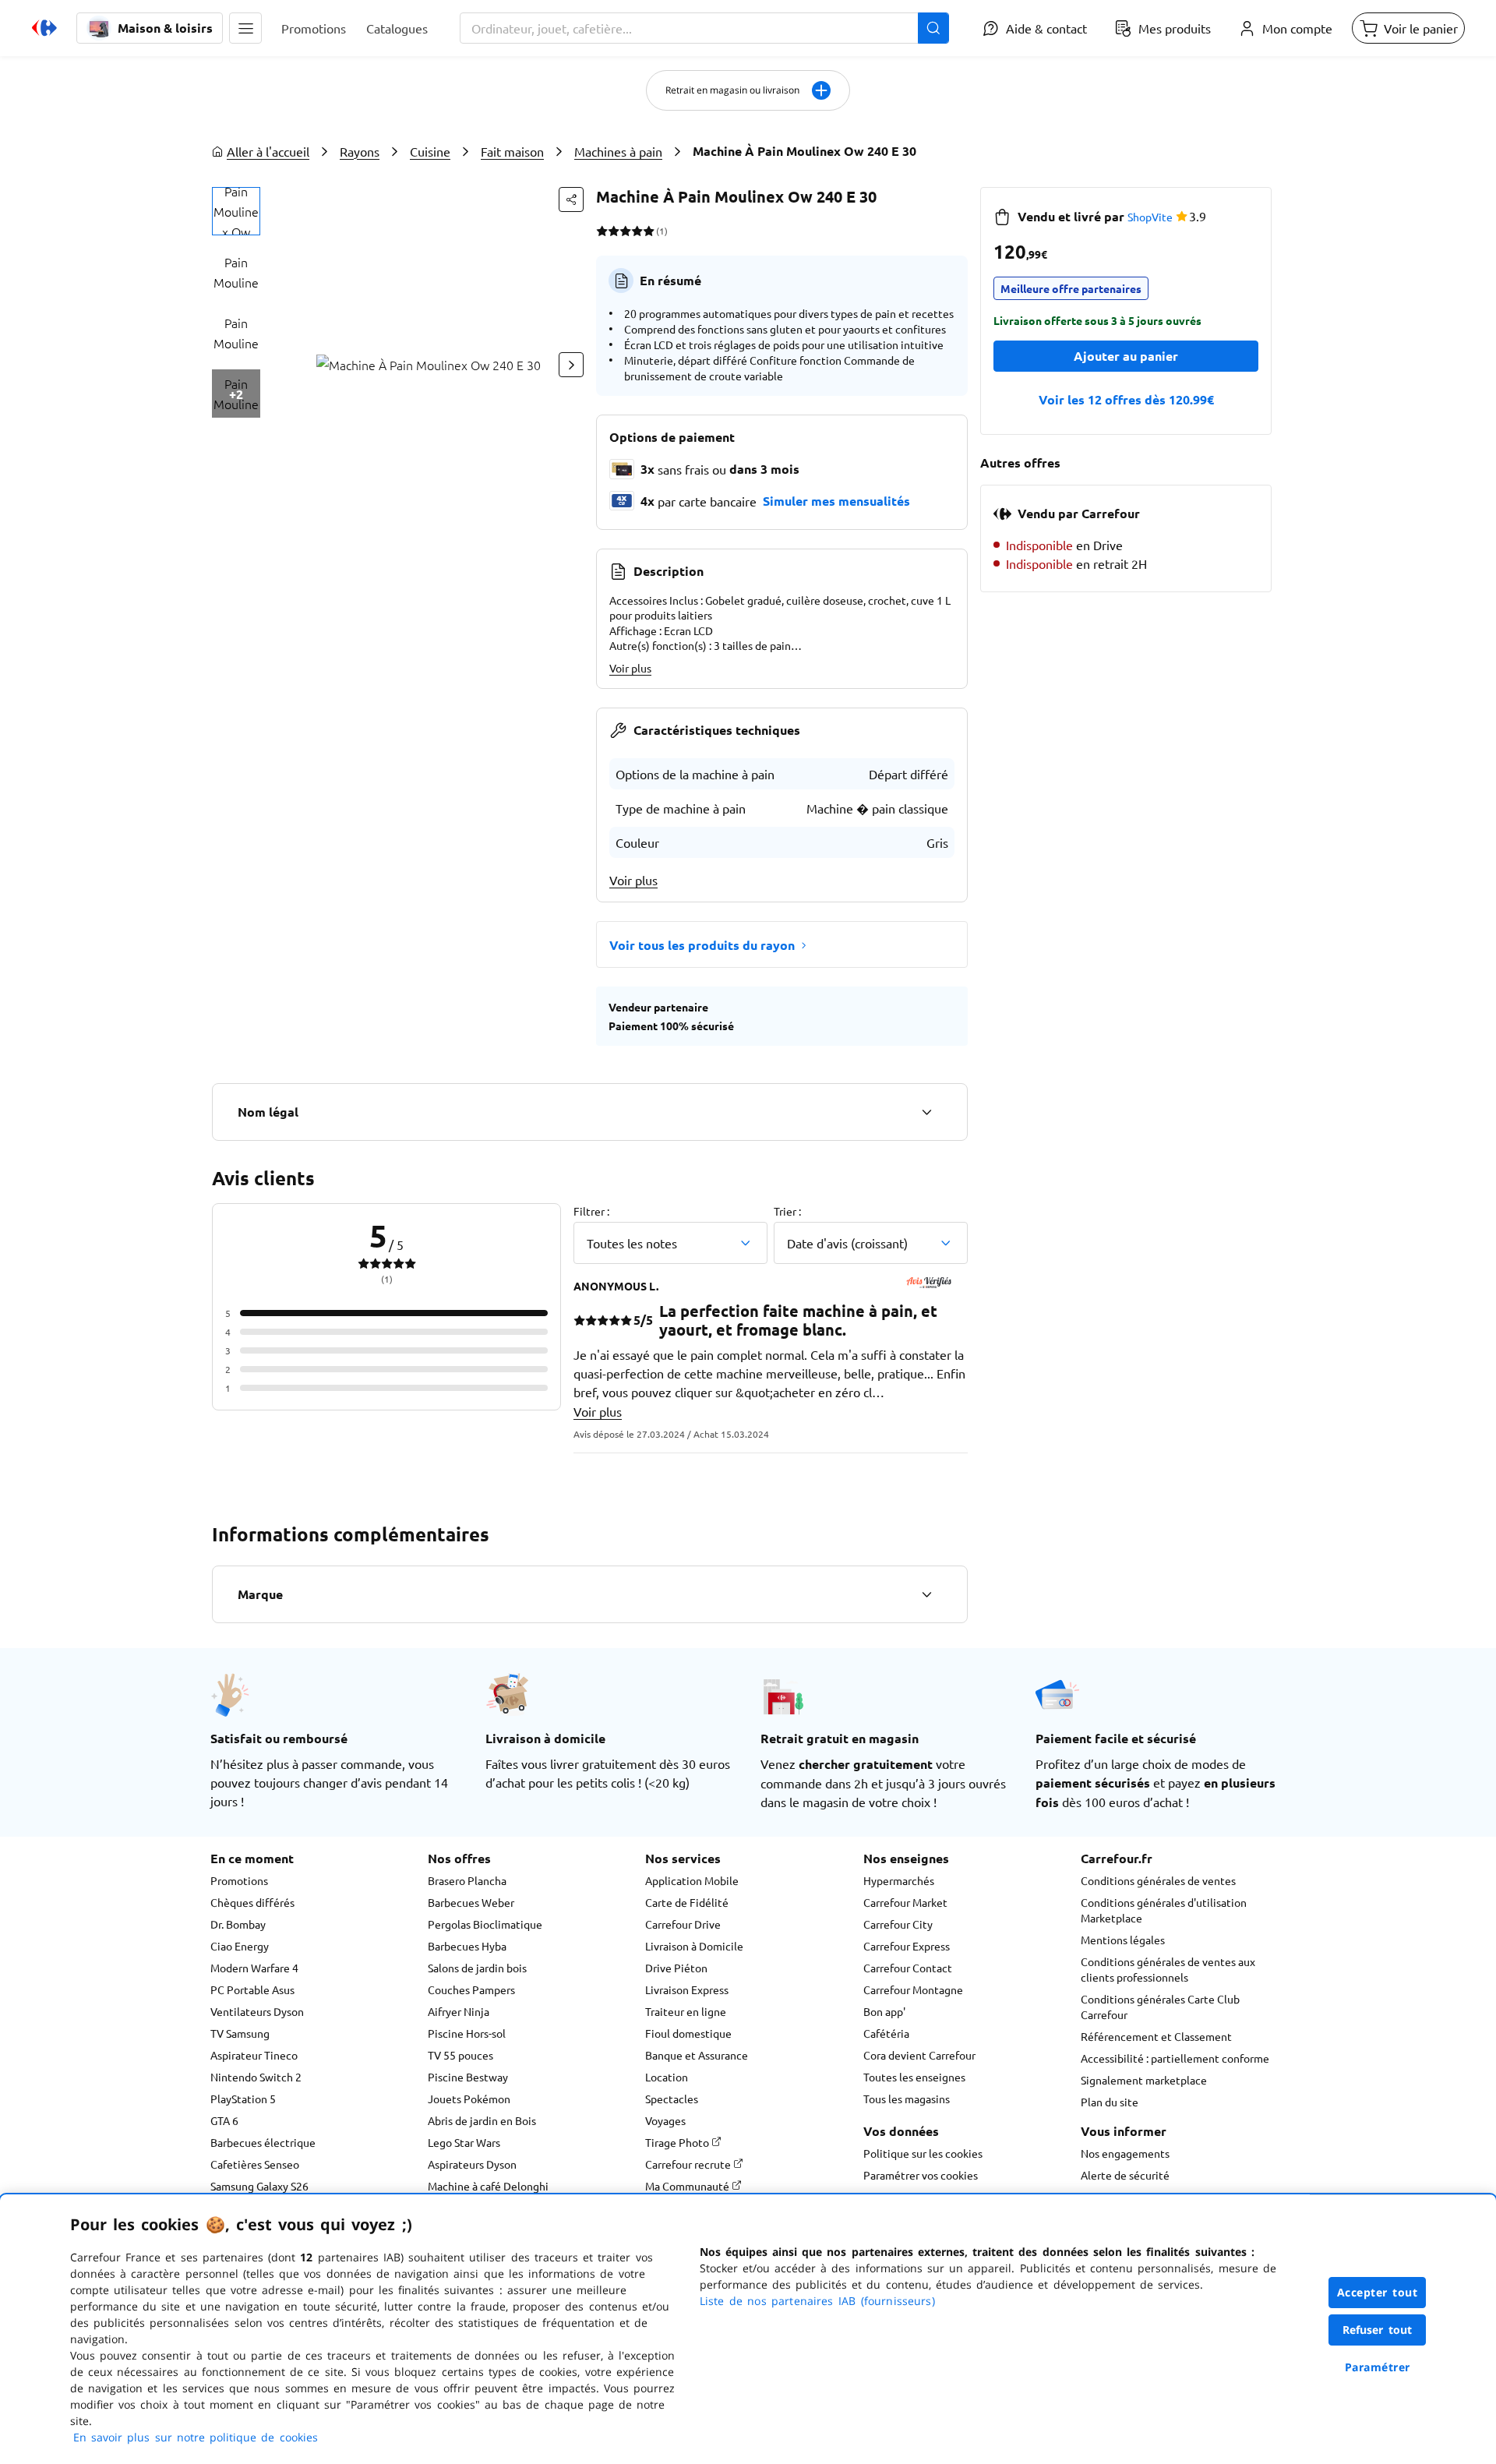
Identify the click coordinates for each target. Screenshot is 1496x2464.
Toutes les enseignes (914, 2077)
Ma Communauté (688, 2186)
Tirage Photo (678, 2142)
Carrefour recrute (689, 2164)
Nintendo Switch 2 (256, 2077)
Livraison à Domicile (694, 1946)
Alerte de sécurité (1125, 2175)
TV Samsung (240, 2033)
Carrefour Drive (683, 1924)
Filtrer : (591, 1211)
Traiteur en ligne (686, 2011)
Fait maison (512, 151)
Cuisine (430, 151)
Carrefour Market (905, 1902)
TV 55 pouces (460, 2055)
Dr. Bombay (238, 1924)
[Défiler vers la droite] (571, 365)
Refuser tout (1378, 2330)
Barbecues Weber (471, 1902)
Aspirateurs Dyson (472, 2164)
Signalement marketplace (1144, 2080)
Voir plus (630, 668)
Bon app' (884, 2011)
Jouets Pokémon (469, 2099)
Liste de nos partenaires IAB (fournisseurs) (817, 2301)
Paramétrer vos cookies (921, 2175)
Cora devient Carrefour (919, 2055)
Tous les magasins (907, 2099)
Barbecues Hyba (467, 1946)
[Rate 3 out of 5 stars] (625, 231)
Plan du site (1110, 2102)
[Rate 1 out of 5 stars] (602, 231)
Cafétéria (886, 2033)
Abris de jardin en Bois (482, 2120)
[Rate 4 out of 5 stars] (637, 231)
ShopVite (1150, 217)
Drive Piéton (676, 1968)
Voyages (665, 2120)
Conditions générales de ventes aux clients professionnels (1168, 1969)
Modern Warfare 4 (254, 1968)
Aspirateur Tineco (254, 2055)
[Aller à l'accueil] (44, 28)
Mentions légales (1123, 1940)
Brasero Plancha (467, 1880)
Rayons (360, 151)
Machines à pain (618, 151)
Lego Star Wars (464, 2142)
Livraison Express (687, 1989)
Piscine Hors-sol (467, 2033)
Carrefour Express (907, 1946)
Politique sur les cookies (923, 2153)
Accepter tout (1378, 2292)
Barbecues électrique (263, 2142)
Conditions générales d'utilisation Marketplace (1164, 1910)
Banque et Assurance (697, 2055)
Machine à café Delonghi (488, 2186)
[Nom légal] (926, 1112)
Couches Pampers (471, 1989)
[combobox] (704, 28)
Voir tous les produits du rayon (702, 945)
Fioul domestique (688, 2033)
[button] (245, 28)
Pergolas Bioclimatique (485, 1924)
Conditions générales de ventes (1158, 1880)
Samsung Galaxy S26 (259, 2186)
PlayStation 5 (243, 2099)
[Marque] (926, 1594)
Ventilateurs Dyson (257, 2011)
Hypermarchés (899, 1880)
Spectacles (672, 2099)
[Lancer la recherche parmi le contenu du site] (933, 28)
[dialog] (748, 2329)
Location (667, 2077)
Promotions (239, 1880)
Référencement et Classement (1156, 2036)
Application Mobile (692, 1880)
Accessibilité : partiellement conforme (1175, 2058)
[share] (571, 199)
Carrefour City (898, 1924)
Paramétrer (1378, 2367)
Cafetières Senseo (255, 2164)
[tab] (236, 211)
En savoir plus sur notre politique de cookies (196, 2437)
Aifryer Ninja (459, 2011)
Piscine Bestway (468, 2077)
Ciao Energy (240, 1946)
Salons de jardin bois (477, 1968)
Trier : (787, 1211)
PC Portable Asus (252, 1989)
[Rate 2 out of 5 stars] (614, 231)
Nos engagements (1125, 2153)
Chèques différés (252, 1902)
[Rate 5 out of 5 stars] (649, 231)
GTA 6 (224, 2120)
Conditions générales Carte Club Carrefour (1160, 2007)
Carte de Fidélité (687, 1902)
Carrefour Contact (908, 1968)
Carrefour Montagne (913, 1989)
